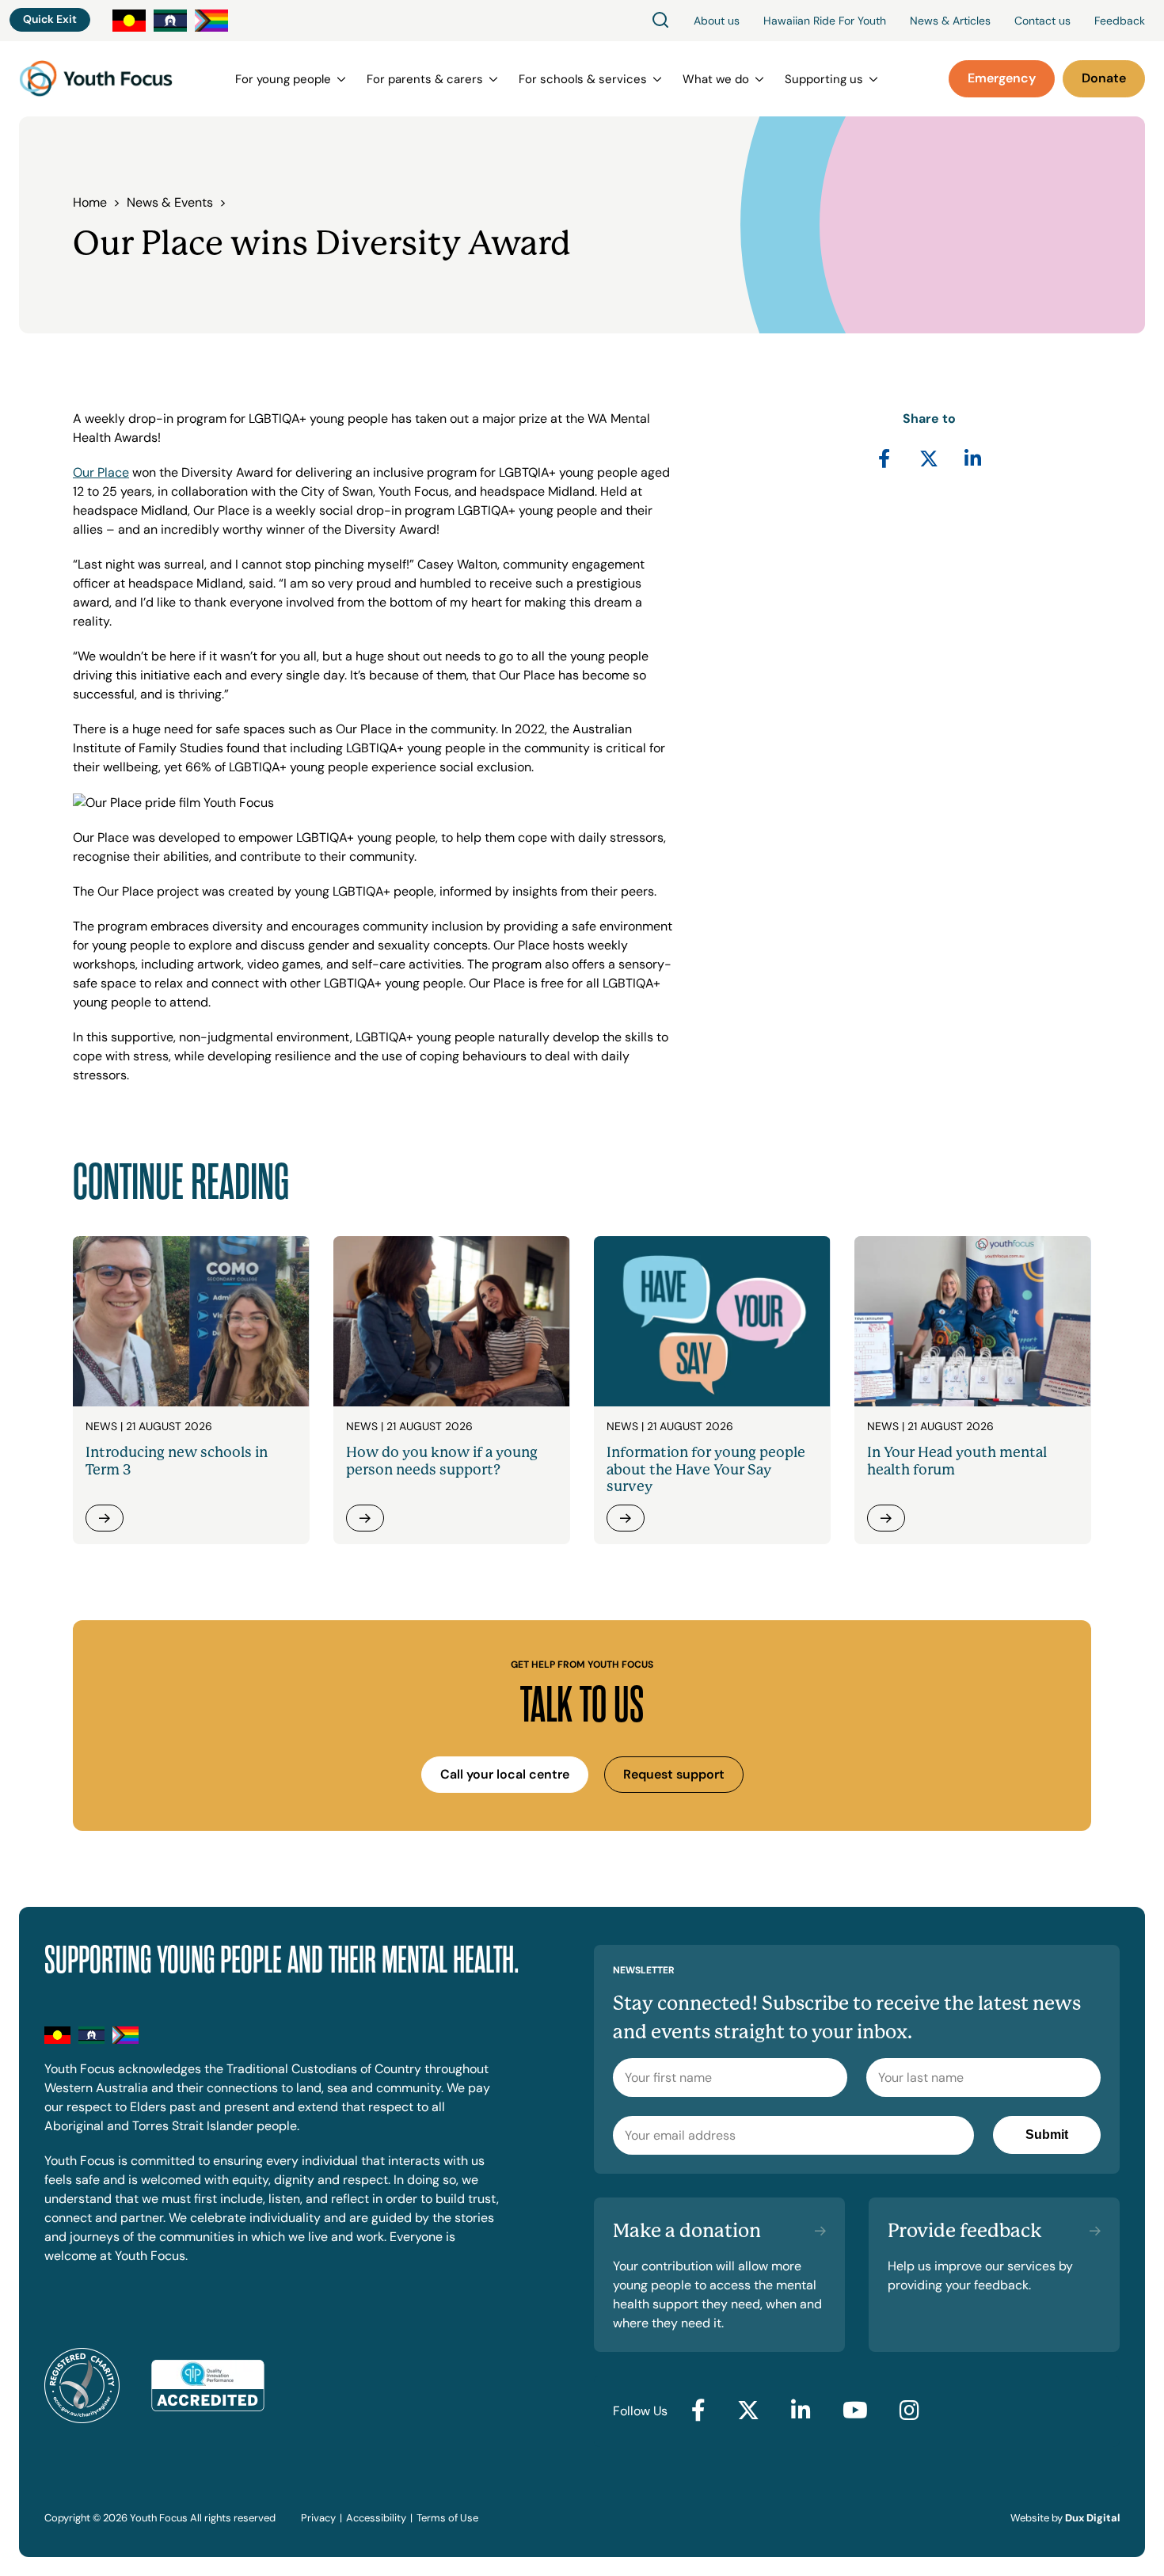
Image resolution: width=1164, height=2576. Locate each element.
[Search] (660, 21)
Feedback (1120, 21)
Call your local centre (505, 1774)
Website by (1065, 2518)
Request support (674, 1774)
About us (717, 21)
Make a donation (687, 2231)
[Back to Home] (96, 79)
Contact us (1042, 21)
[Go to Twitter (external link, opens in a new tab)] (748, 2411)
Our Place (101, 472)
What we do (716, 79)
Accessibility (376, 2518)
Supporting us (824, 79)
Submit (1047, 2135)
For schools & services (583, 79)
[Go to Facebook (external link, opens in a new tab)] (698, 2411)
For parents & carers (425, 79)
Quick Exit (50, 19)
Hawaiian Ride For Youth (825, 21)
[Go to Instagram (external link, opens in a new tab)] (909, 2411)
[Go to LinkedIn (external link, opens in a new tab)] (801, 2411)
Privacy (318, 2518)
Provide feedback (965, 2231)
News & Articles (950, 21)
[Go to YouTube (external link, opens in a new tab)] (855, 2411)
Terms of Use (447, 2518)
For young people (283, 79)
